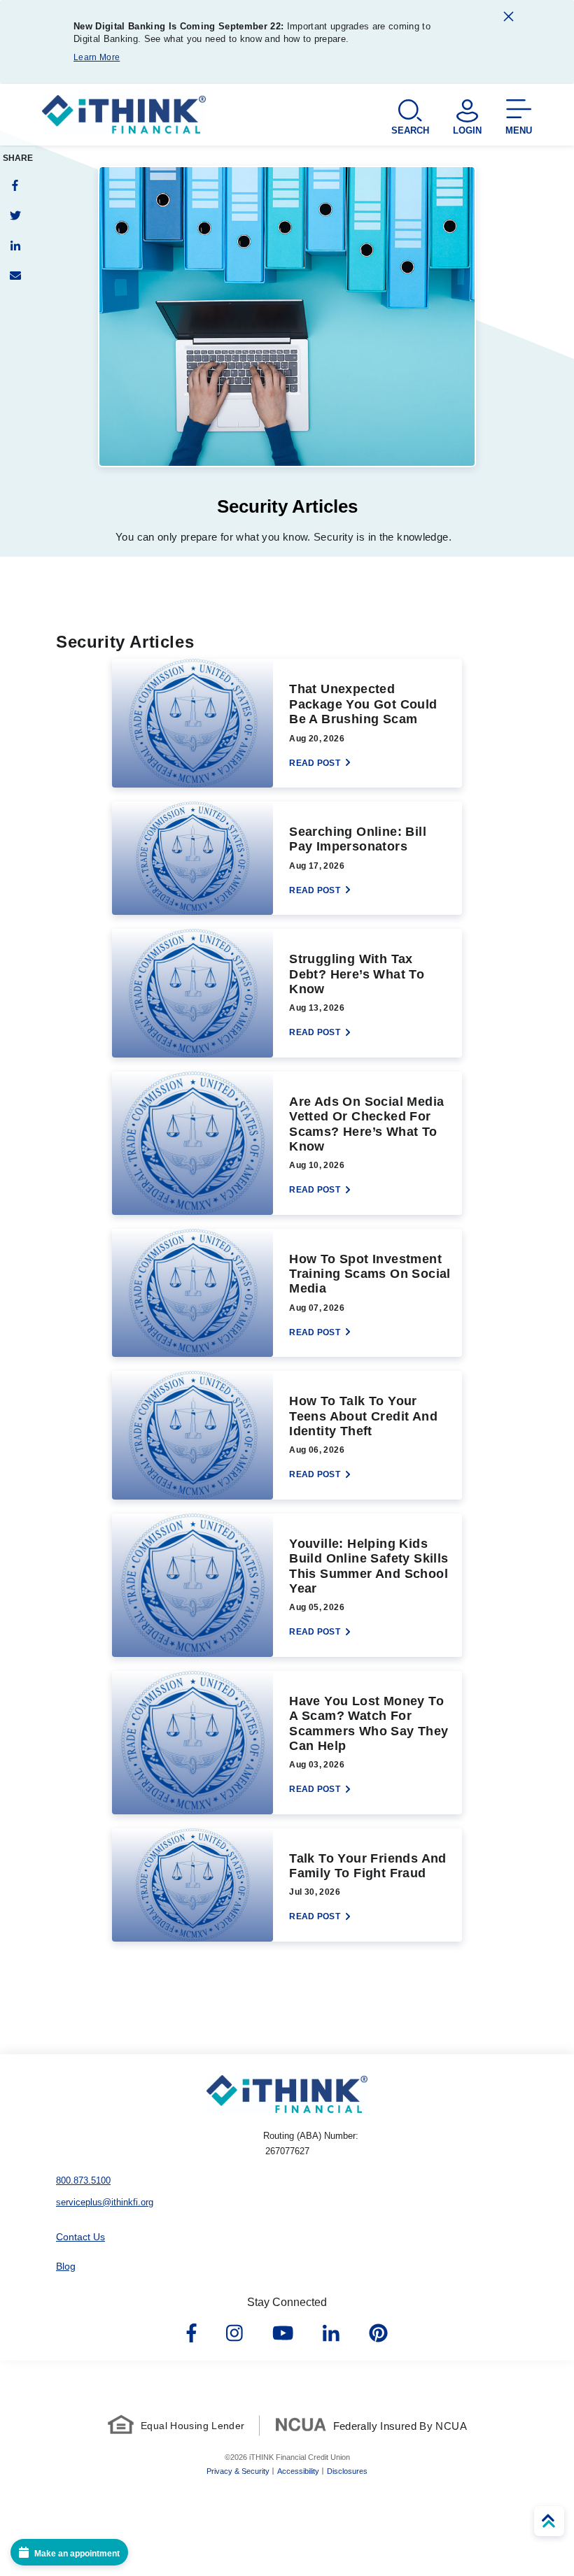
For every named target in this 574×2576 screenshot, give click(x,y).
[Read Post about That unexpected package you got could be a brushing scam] (287, 723)
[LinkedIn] (15, 245)
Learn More (97, 57)
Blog (66, 2266)
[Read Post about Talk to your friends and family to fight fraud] (287, 1885)
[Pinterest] (378, 2334)
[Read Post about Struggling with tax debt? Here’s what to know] (287, 993)
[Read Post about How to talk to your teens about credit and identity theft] (287, 1435)
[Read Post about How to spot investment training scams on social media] (287, 1293)
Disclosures (347, 2471)
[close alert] (509, 19)
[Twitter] (15, 215)
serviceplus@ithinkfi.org (105, 2202)
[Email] (15, 275)
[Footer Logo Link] (287, 2094)
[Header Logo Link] (124, 117)
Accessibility (298, 2471)
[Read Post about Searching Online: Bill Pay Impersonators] (287, 858)
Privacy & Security (238, 2471)
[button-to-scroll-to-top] (549, 2521)
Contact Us (80, 2237)
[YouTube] (283, 2334)
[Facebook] (15, 185)
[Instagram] (234, 2334)
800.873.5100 (83, 2180)
